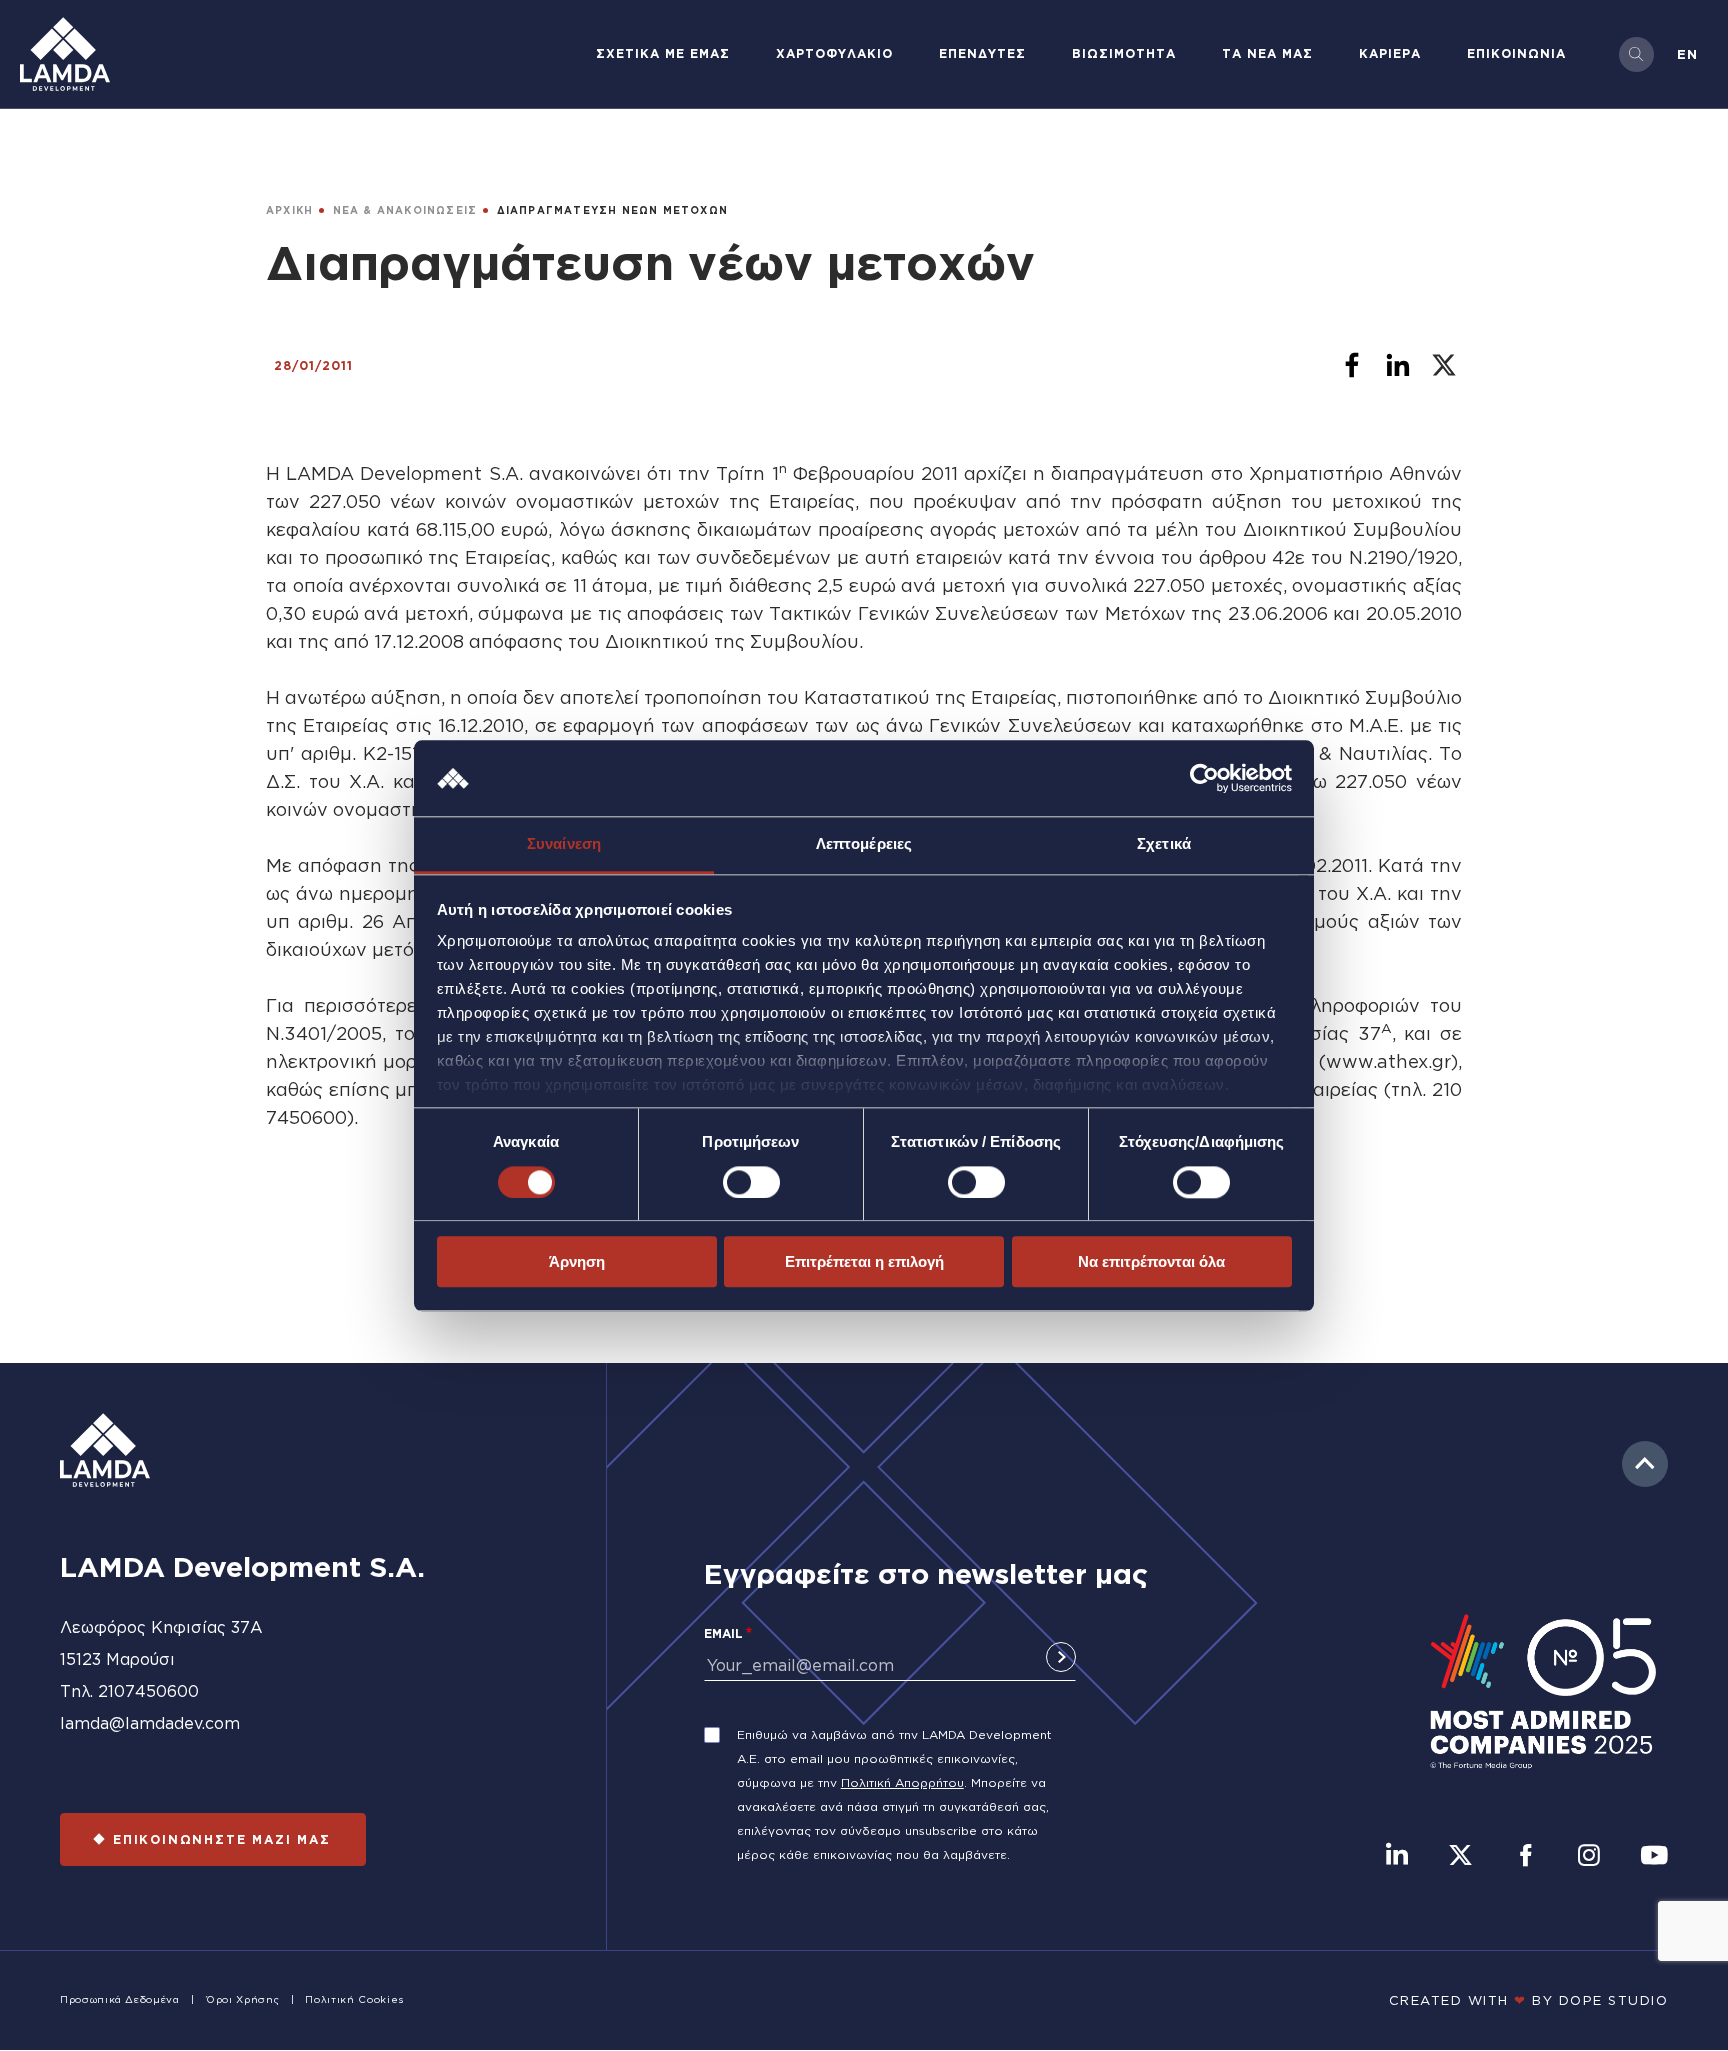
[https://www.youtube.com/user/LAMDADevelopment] (1654, 1857)
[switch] (751, 1182)
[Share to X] (1444, 365)
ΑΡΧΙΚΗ (289, 210)
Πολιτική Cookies (354, 1999)
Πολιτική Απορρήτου (902, 1782)
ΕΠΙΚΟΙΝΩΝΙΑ (1516, 53)
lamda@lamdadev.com (150, 1723)
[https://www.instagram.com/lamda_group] (1589, 1857)
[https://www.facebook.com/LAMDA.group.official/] (1525, 1857)
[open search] (1636, 54)
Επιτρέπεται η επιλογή (864, 1261)
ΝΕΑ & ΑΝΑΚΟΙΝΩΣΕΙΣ (405, 210)
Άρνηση (577, 1261)
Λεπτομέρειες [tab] (864, 844)
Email (723, 1633)
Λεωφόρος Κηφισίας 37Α (161, 1627)
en (1687, 54)
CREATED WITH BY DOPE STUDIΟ (1529, 2000)
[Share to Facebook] (1352, 365)
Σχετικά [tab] (1164, 844)
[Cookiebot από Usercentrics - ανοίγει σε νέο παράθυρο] (1204, 778)
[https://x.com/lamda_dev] (1460, 1857)
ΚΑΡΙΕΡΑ (1390, 53)
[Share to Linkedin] (1398, 365)
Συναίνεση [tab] (564, 844)
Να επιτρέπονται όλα (1151, 1261)
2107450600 (148, 1691)
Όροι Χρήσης (242, 1999)
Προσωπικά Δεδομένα (120, 1999)
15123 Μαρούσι (117, 1659)
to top (1645, 1464)
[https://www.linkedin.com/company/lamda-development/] (1397, 1857)
